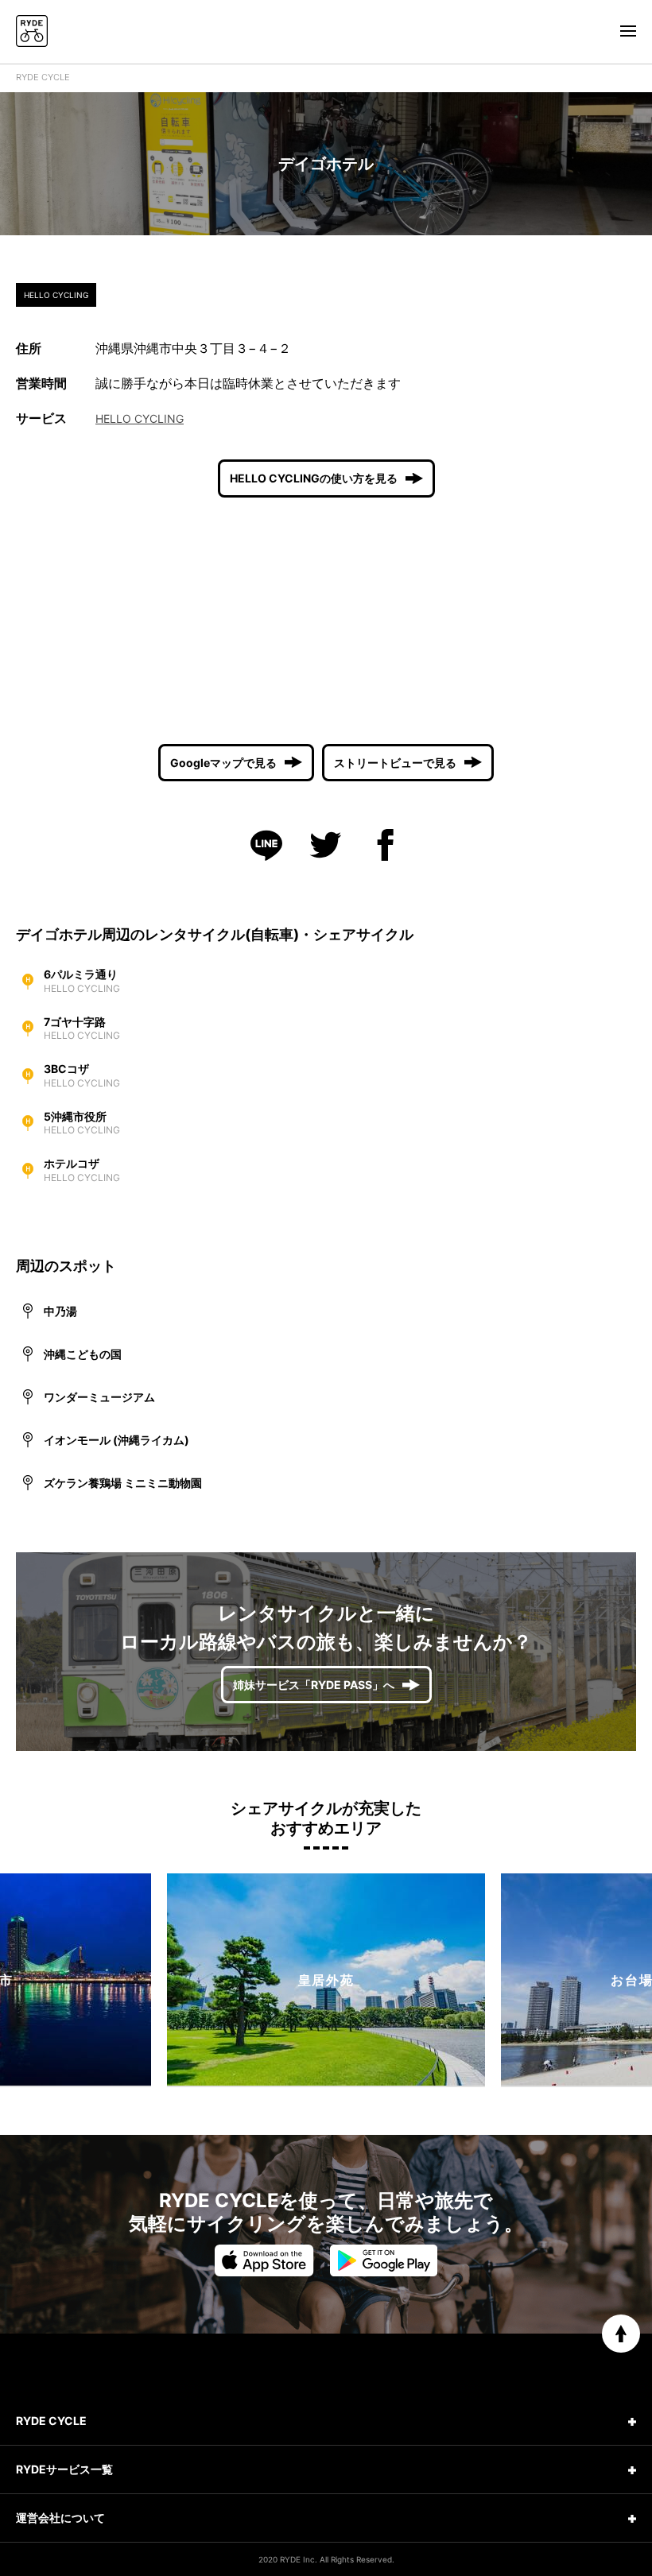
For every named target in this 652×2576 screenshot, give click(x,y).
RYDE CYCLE (43, 77)
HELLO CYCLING (140, 418)
